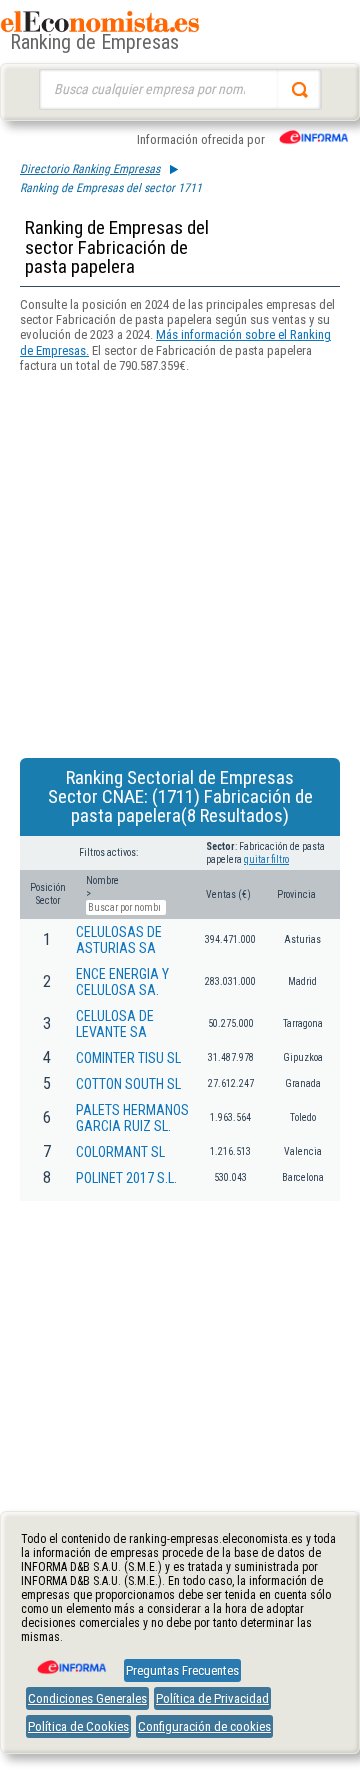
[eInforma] (70, 1660)
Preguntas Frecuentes (182, 1670)
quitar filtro (266, 859)
